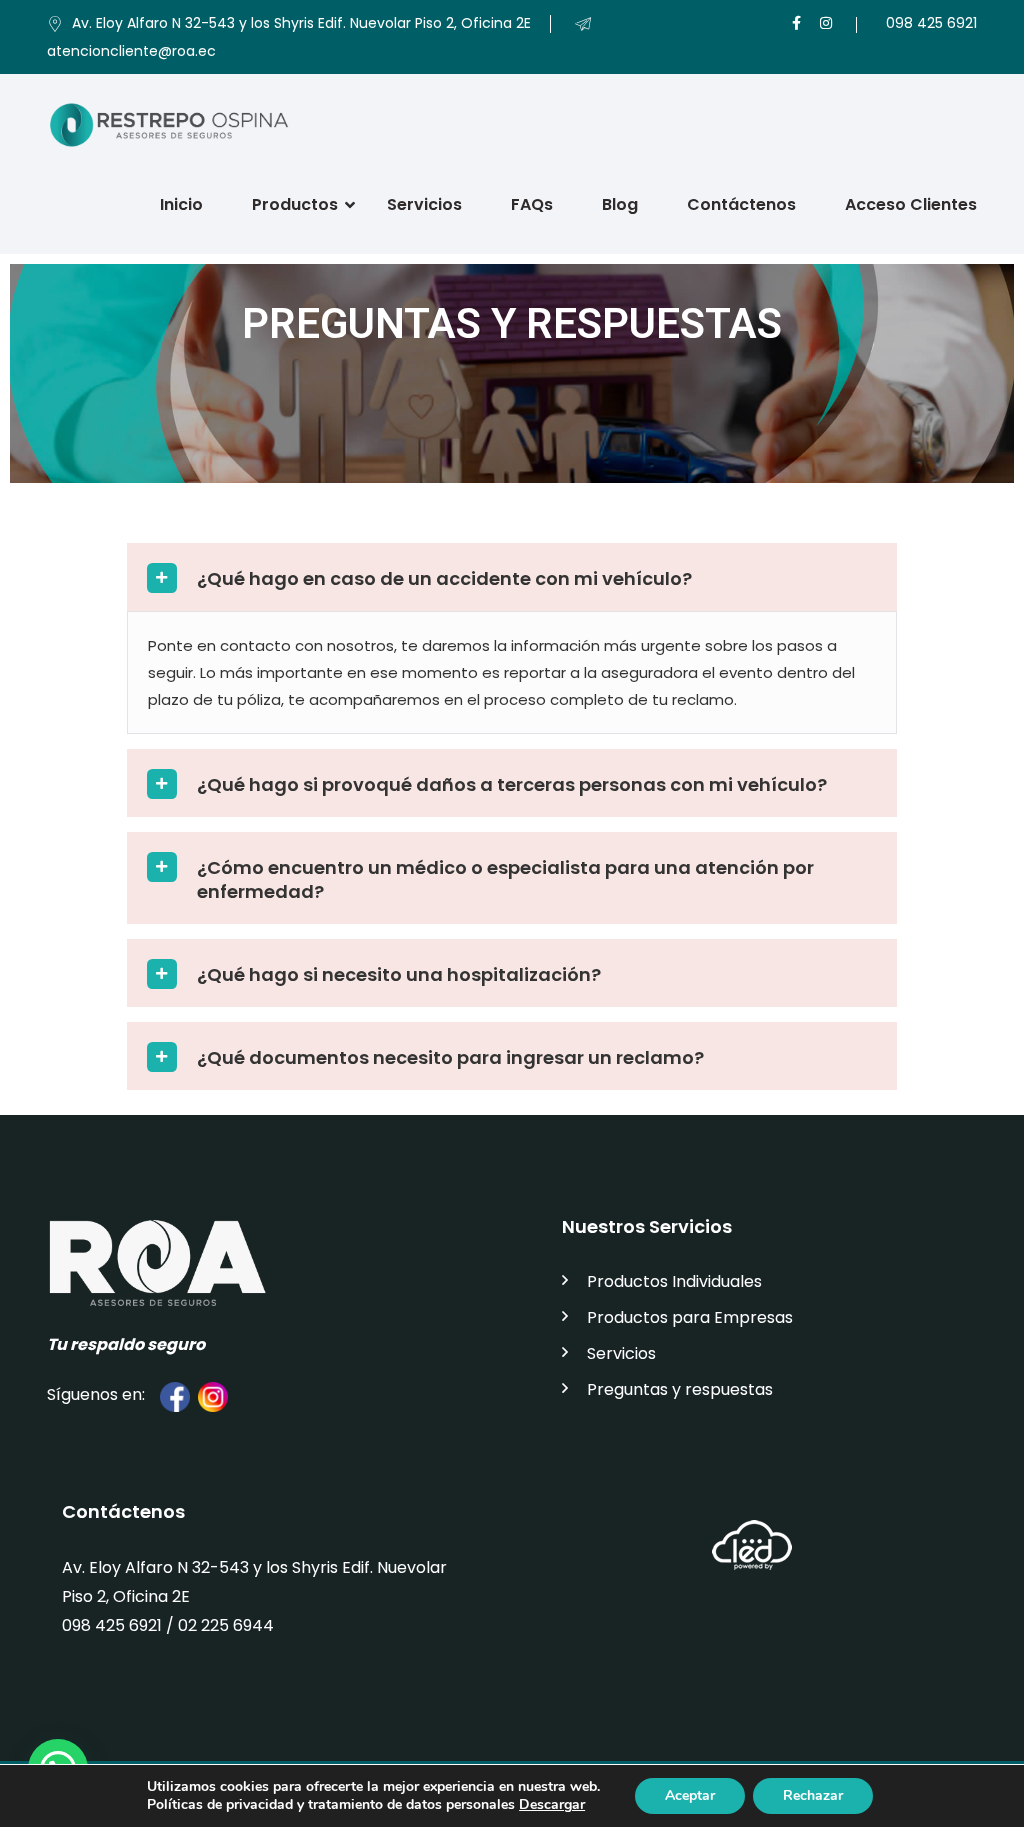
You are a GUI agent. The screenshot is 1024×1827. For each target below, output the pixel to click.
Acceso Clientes (911, 204)
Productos (295, 204)
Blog (620, 204)
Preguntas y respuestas (680, 1389)
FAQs (532, 204)
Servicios (424, 204)
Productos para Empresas (690, 1317)
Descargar (552, 1804)
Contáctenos (741, 204)
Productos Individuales (674, 1281)
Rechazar (813, 1795)
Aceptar (690, 1795)
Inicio (181, 204)
